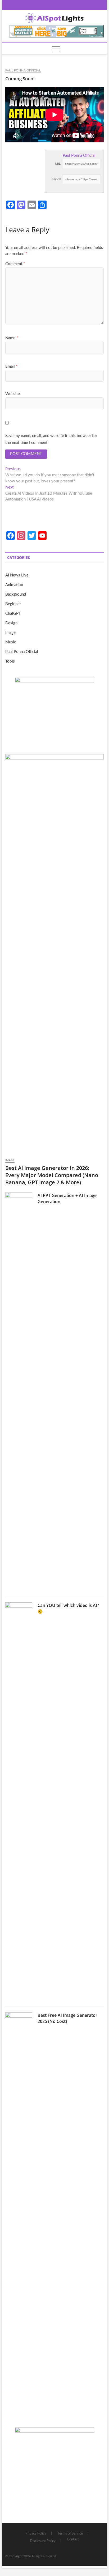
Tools (10, 661)
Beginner (13, 604)
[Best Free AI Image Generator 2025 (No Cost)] (19, 2212)
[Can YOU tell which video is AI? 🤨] (19, 1802)
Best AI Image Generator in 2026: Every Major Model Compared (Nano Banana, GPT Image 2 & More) (52, 1175)
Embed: (57, 179)
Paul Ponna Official (23, 70)
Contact (73, 2539)
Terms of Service (70, 2534)
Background (16, 594)
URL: (58, 164)
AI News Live (17, 575)
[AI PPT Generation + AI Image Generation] (19, 1392)
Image (10, 633)
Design (11, 623)
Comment (15, 264)
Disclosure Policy (43, 2541)
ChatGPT (13, 614)
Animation (14, 585)
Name (12, 338)
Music (11, 642)
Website (13, 394)
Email (11, 366)
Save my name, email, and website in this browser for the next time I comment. (51, 439)
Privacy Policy (36, 2534)
